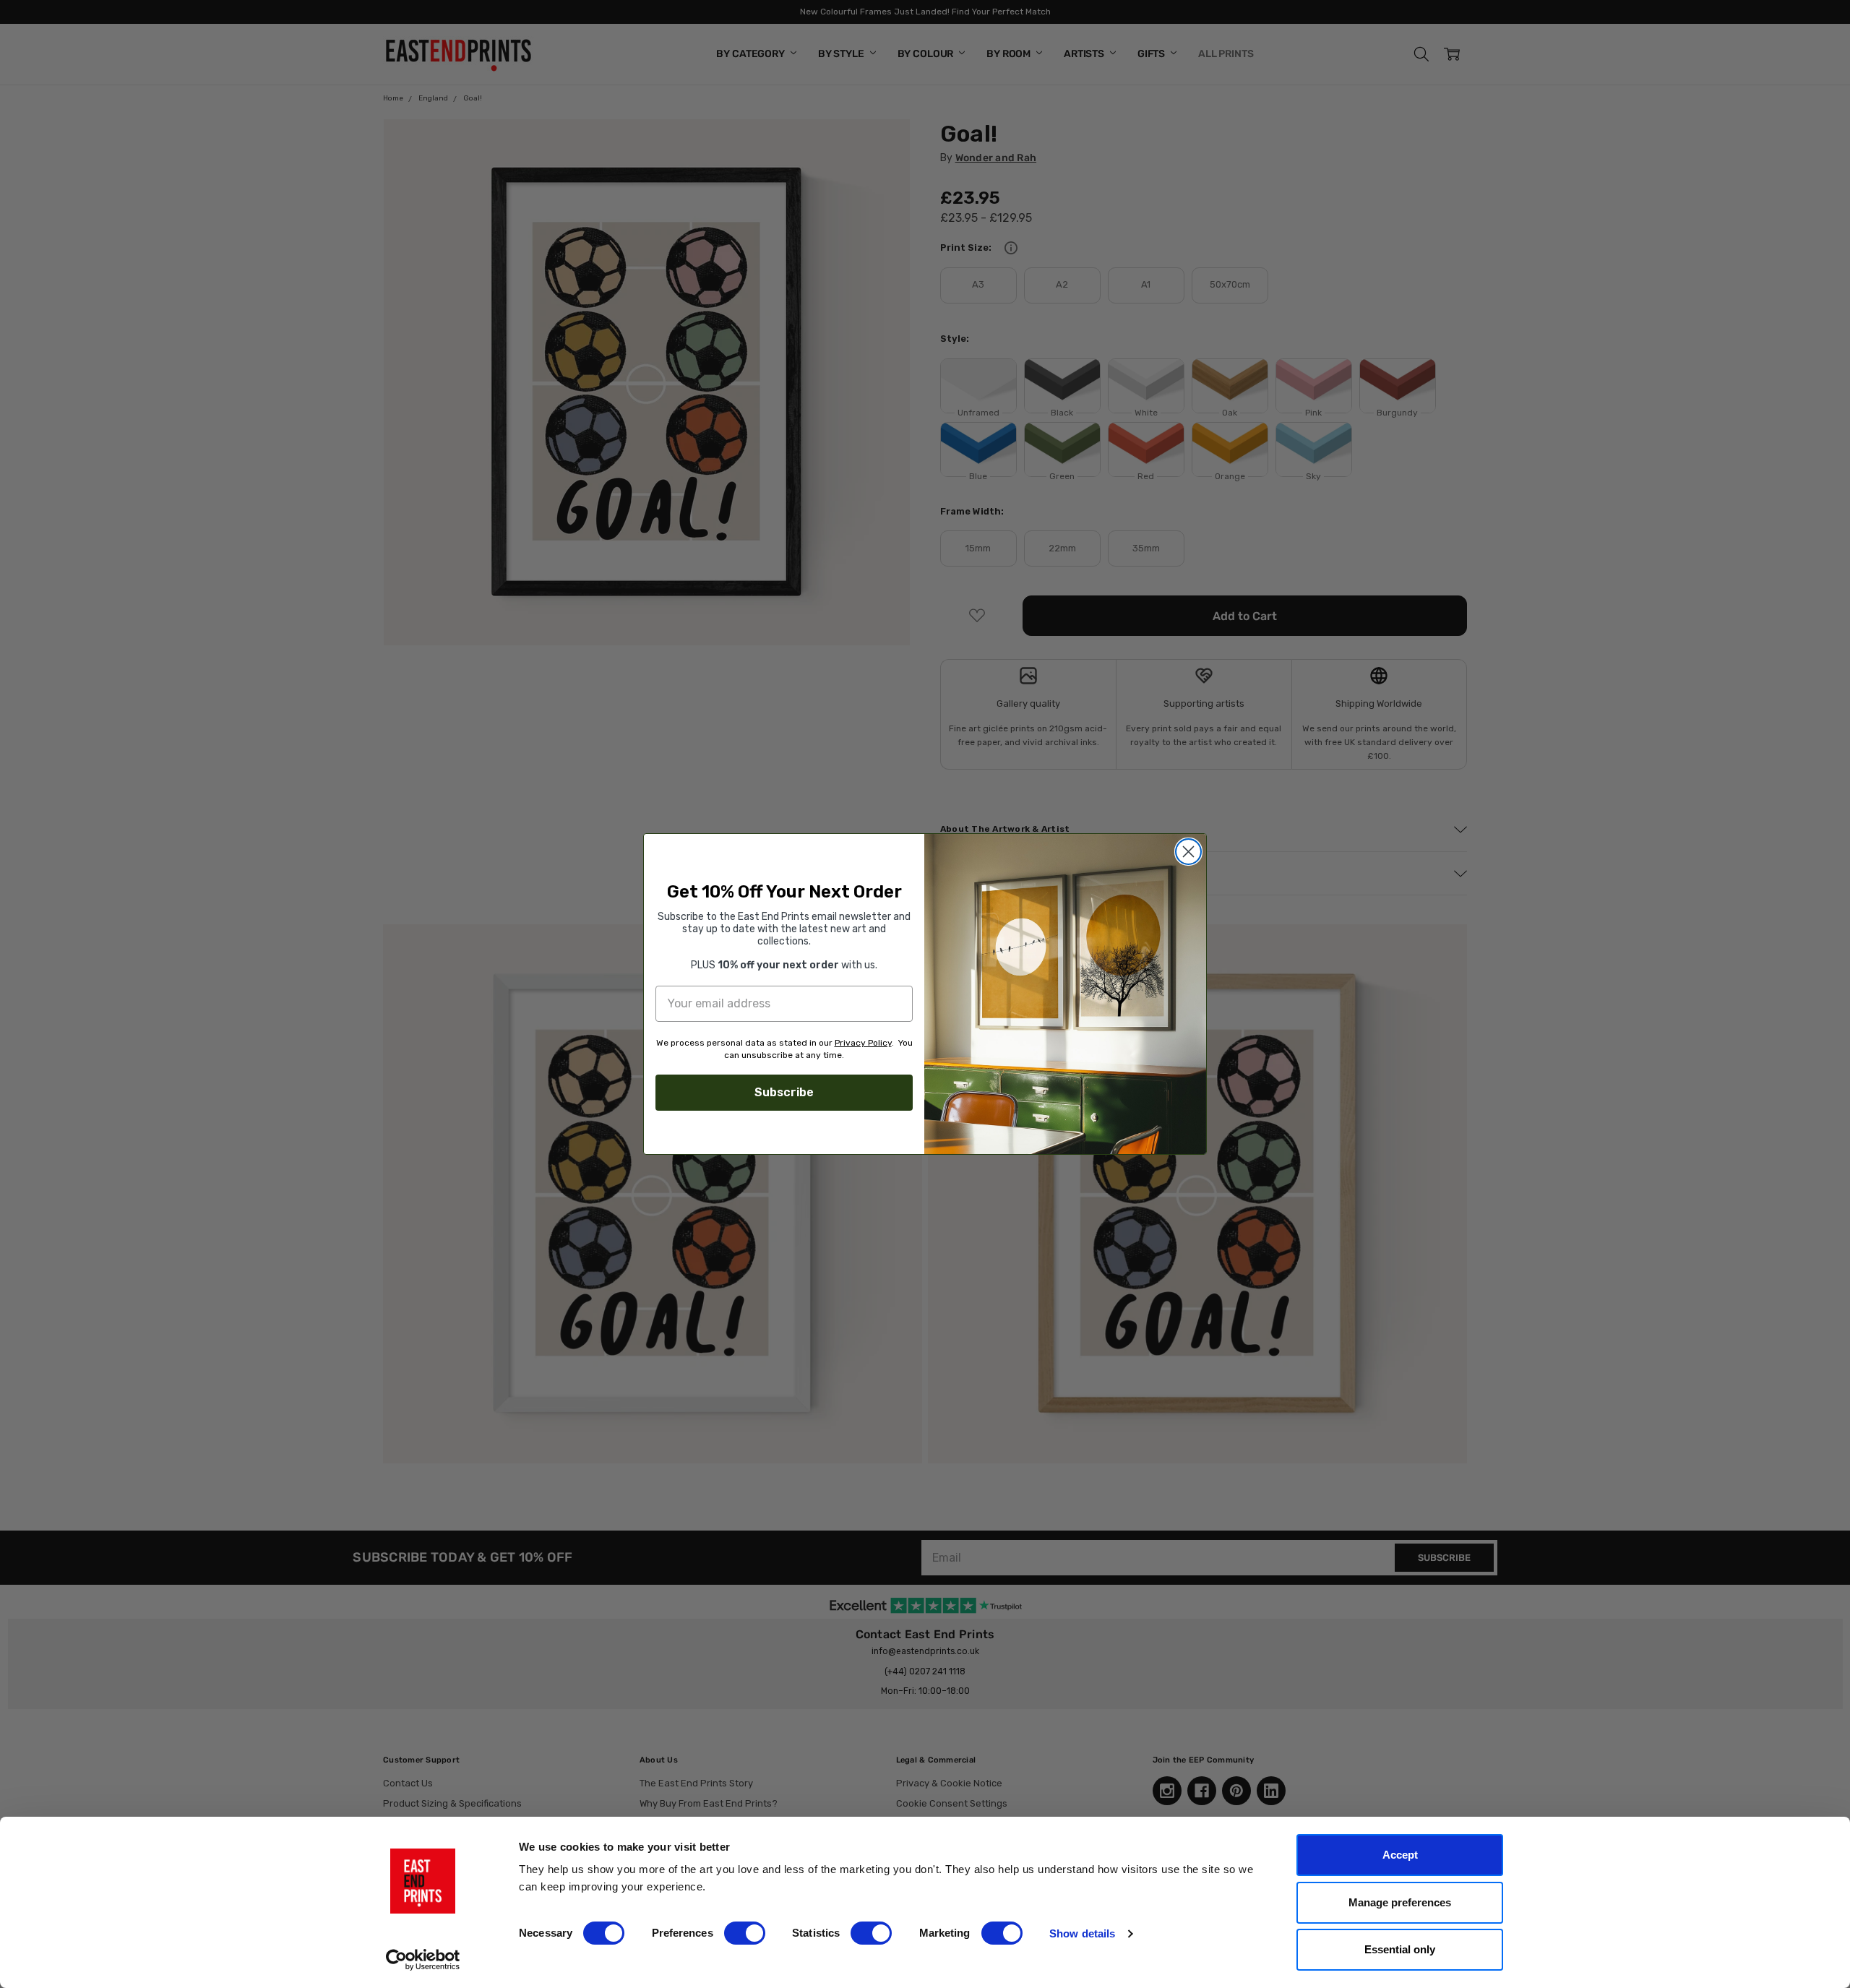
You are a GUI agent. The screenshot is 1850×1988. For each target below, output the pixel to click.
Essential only (1400, 1949)
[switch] (745, 1933)
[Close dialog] (1188, 852)
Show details (1082, 1933)
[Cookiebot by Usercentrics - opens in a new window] (423, 1960)
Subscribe (784, 1092)
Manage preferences (1400, 1902)
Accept (1400, 1855)
